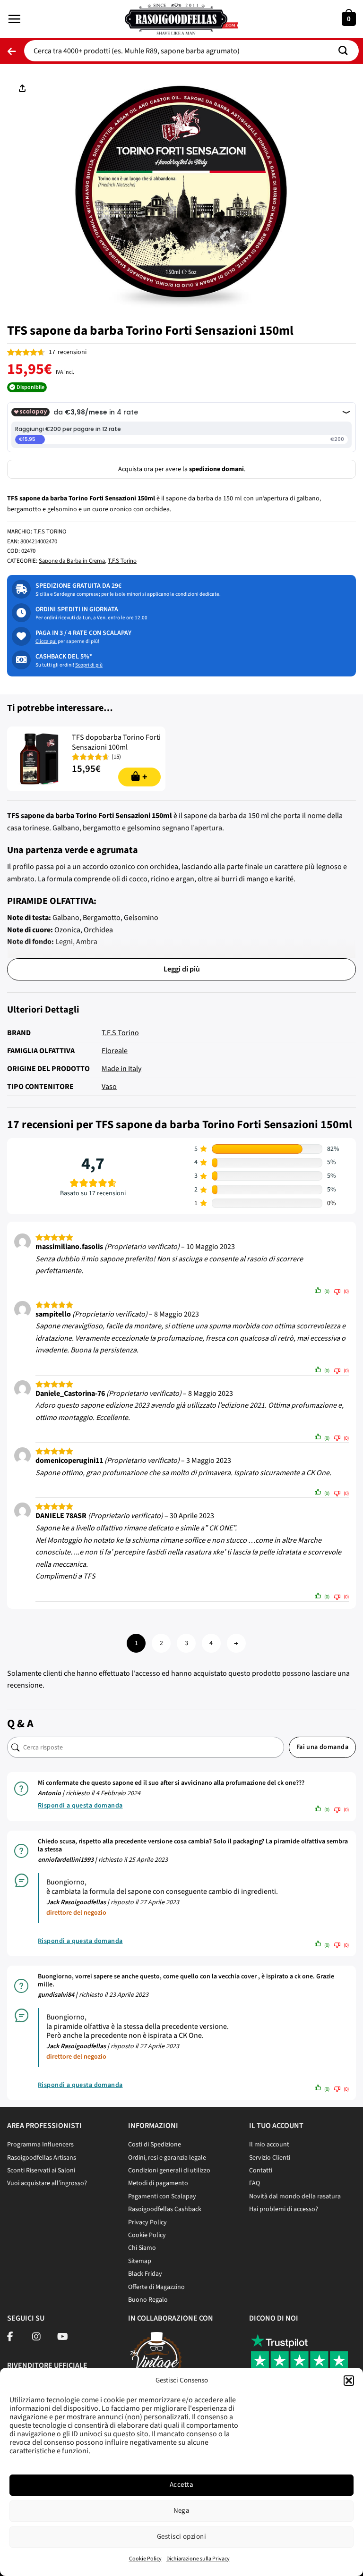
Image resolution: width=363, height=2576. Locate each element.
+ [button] (145, 777)
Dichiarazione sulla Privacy (198, 2559)
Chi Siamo (142, 2248)
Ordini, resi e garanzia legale (167, 2158)
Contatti (261, 2171)
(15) (116, 757)
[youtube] (63, 2338)
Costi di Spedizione (155, 2145)
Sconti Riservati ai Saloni (41, 2171)
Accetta (181, 2485)
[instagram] (36, 2338)
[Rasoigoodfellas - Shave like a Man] (181, 19)
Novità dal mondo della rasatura (295, 2196)
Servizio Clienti (270, 2158)
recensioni (68, 352)
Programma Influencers (40, 2145)
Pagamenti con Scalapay (162, 2196)
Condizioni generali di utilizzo (169, 2171)
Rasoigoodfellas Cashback (165, 2209)
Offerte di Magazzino (156, 2287)
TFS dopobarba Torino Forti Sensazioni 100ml (116, 743)
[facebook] (10, 2338)
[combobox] (192, 51)
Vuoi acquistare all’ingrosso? (47, 2183)
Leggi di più (182, 969)
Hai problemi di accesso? (284, 2209)
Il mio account (269, 2145)
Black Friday (145, 2274)
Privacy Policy (147, 2222)
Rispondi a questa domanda (80, 1806)
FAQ (255, 2183)
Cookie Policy (145, 2559)
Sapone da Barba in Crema (72, 561)
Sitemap (140, 2261)
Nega (182, 2511)
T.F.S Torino (122, 561)
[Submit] (346, 51)
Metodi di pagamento (158, 2183)
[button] (349, 2381)
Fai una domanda (322, 1747)
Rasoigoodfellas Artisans (42, 2158)
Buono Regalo (148, 2300)
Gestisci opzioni (181, 2537)
